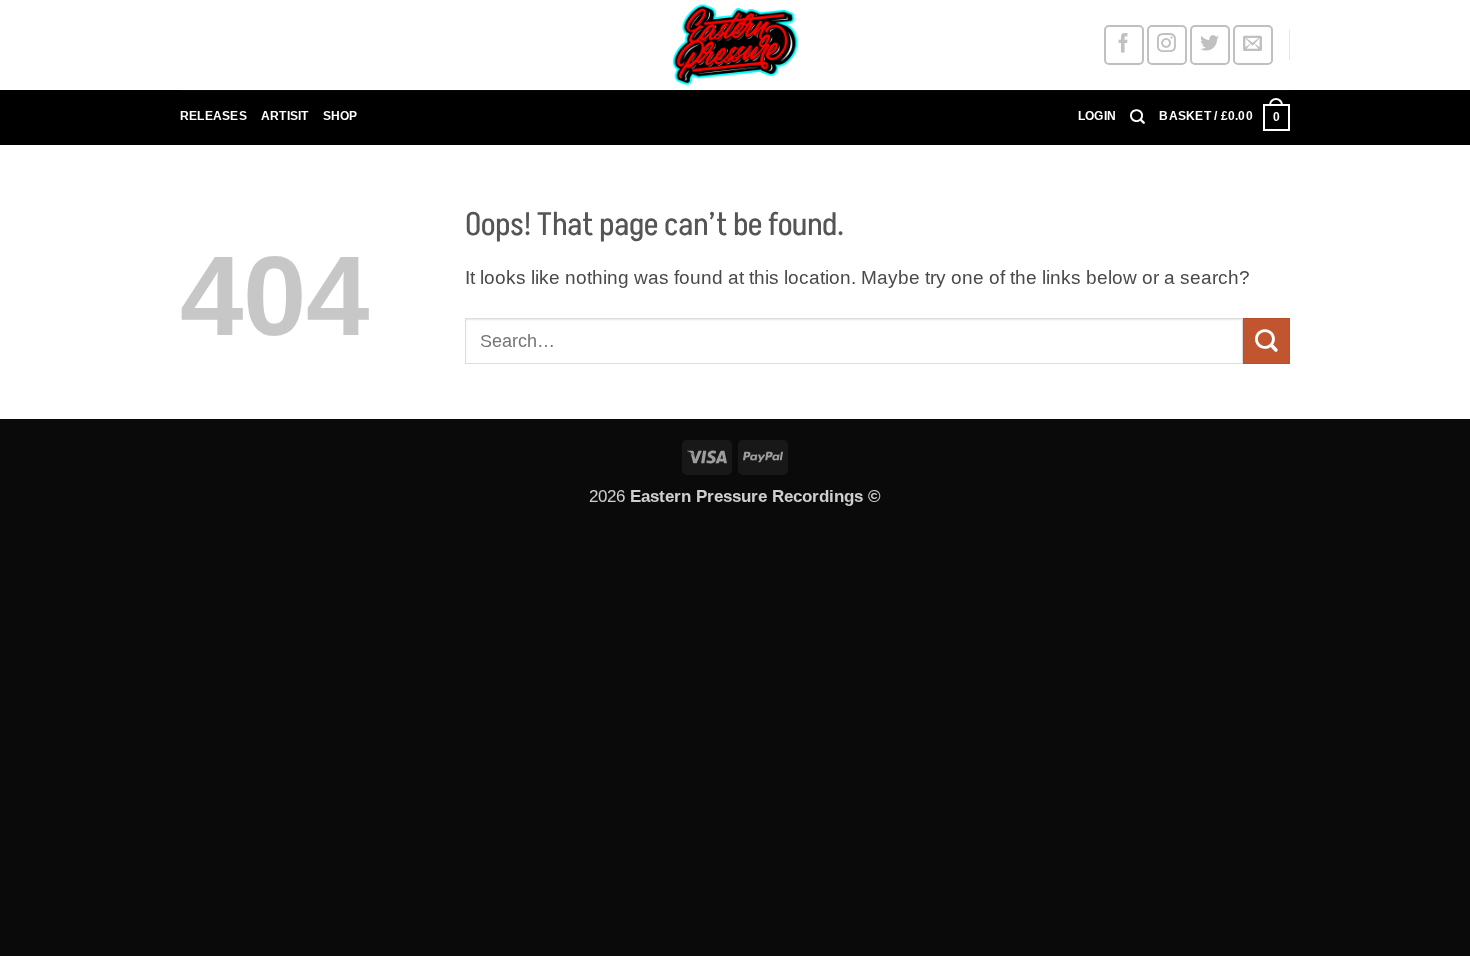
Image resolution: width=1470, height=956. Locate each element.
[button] (1097, 117)
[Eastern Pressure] (735, 45)
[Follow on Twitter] (1209, 44)
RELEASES (213, 116)
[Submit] (1266, 341)
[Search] (1137, 117)
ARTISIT (285, 116)
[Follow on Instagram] (1166, 44)
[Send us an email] (1252, 44)
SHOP (340, 116)
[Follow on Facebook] (1123, 44)
